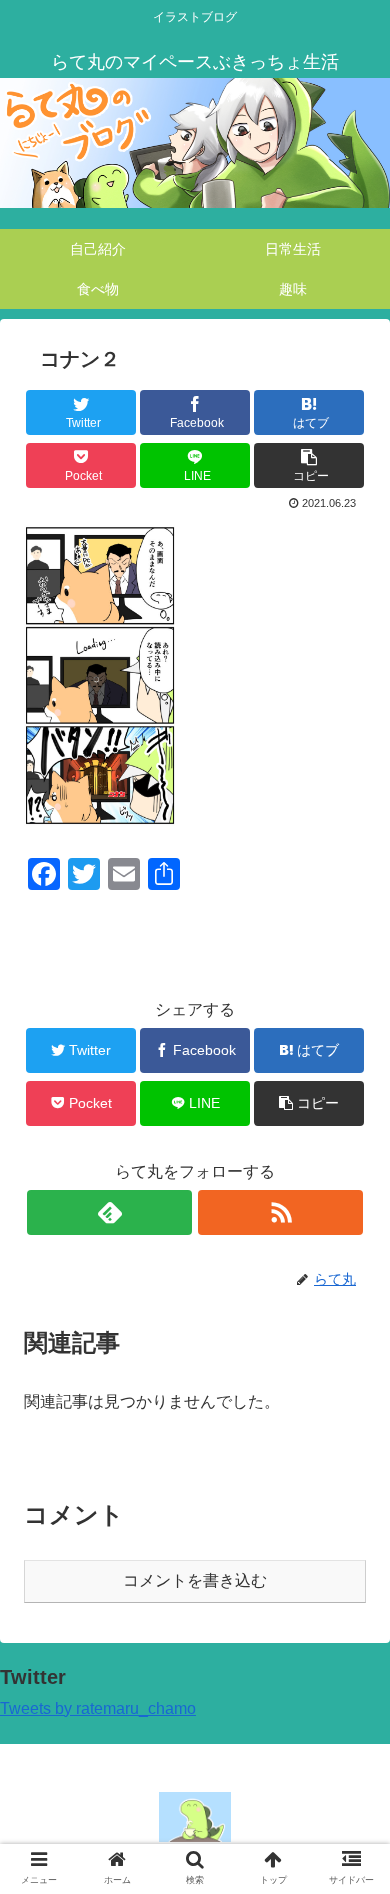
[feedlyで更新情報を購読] (109, 1212)
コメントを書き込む (195, 1580)
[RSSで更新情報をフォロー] (280, 1212)
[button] (350, 1688)
